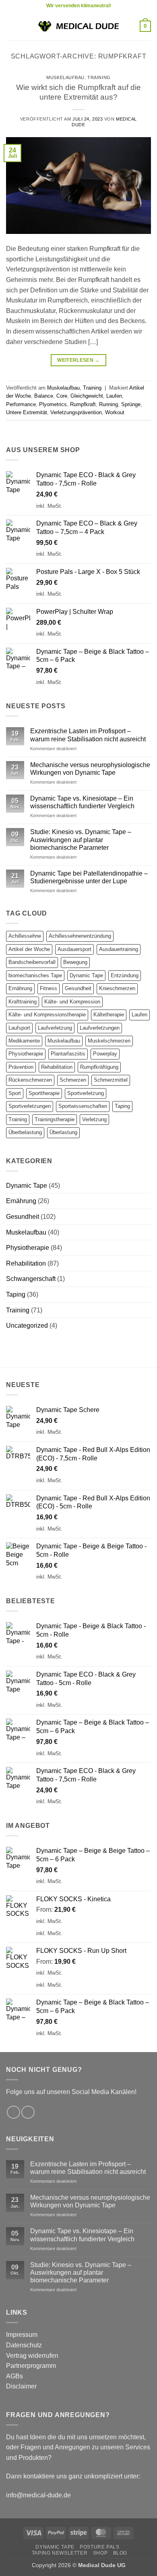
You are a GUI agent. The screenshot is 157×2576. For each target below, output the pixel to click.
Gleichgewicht (87, 396)
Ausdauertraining (119, 949)
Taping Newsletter (60, 2553)
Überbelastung (25, 1132)
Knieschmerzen (117, 988)
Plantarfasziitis (68, 1054)
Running (108, 404)
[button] (11, 26)
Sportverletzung (86, 1093)
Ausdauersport (74, 949)
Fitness (49, 988)
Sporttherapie (44, 1093)
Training (99, 77)
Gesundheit (78, 988)
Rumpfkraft (83, 404)
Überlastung (63, 1132)
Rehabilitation (57, 1067)
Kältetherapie (109, 1015)
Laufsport (19, 1028)
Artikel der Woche (29, 949)
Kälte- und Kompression (72, 1002)
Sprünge (131, 404)
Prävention (21, 1067)
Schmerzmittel (111, 1080)
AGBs (14, 2376)
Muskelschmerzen (109, 1041)
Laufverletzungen (100, 1028)
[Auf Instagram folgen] (28, 2112)
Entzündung (125, 975)
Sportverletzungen (30, 1106)
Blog (120, 2553)
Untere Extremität (27, 412)
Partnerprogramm (31, 2366)
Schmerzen (73, 1080)
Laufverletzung (55, 1028)
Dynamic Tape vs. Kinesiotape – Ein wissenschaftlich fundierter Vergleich (82, 802)
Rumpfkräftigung (99, 1067)
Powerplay (105, 1054)
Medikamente (24, 1041)
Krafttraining (23, 1002)
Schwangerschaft (31, 1279)
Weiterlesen (78, 360)
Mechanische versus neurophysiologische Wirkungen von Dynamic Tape (90, 769)
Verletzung (94, 1119)
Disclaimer (21, 2386)
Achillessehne (25, 936)
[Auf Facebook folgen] (13, 2112)
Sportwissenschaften (83, 1106)
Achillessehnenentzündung (80, 936)
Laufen (114, 396)
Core (62, 396)
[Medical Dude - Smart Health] (78, 26)
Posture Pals (99, 2547)
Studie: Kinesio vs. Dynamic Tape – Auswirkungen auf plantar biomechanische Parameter (81, 840)
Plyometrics (53, 404)
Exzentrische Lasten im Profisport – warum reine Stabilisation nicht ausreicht (88, 735)
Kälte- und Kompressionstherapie (47, 1015)
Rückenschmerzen (30, 1080)
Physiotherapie (26, 1054)
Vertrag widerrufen (32, 2356)
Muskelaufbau (65, 77)
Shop (100, 2553)
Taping (122, 1106)
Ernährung (20, 988)
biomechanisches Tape (35, 975)
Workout (115, 412)
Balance (44, 396)
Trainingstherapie (55, 1119)
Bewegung (75, 962)
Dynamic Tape (86, 975)
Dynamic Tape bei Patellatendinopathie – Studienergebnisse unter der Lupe (89, 877)
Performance (21, 404)
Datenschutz (24, 2345)
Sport (15, 1093)
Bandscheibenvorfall (32, 962)
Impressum (22, 2335)
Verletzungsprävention (76, 412)
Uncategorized (27, 1326)
